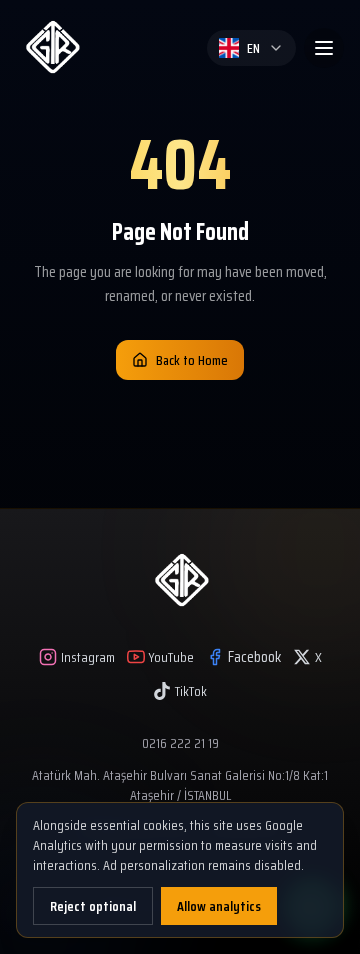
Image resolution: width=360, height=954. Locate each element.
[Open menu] (324, 48)
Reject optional (93, 906)
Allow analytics (219, 906)
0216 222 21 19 (180, 743)
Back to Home (192, 360)
